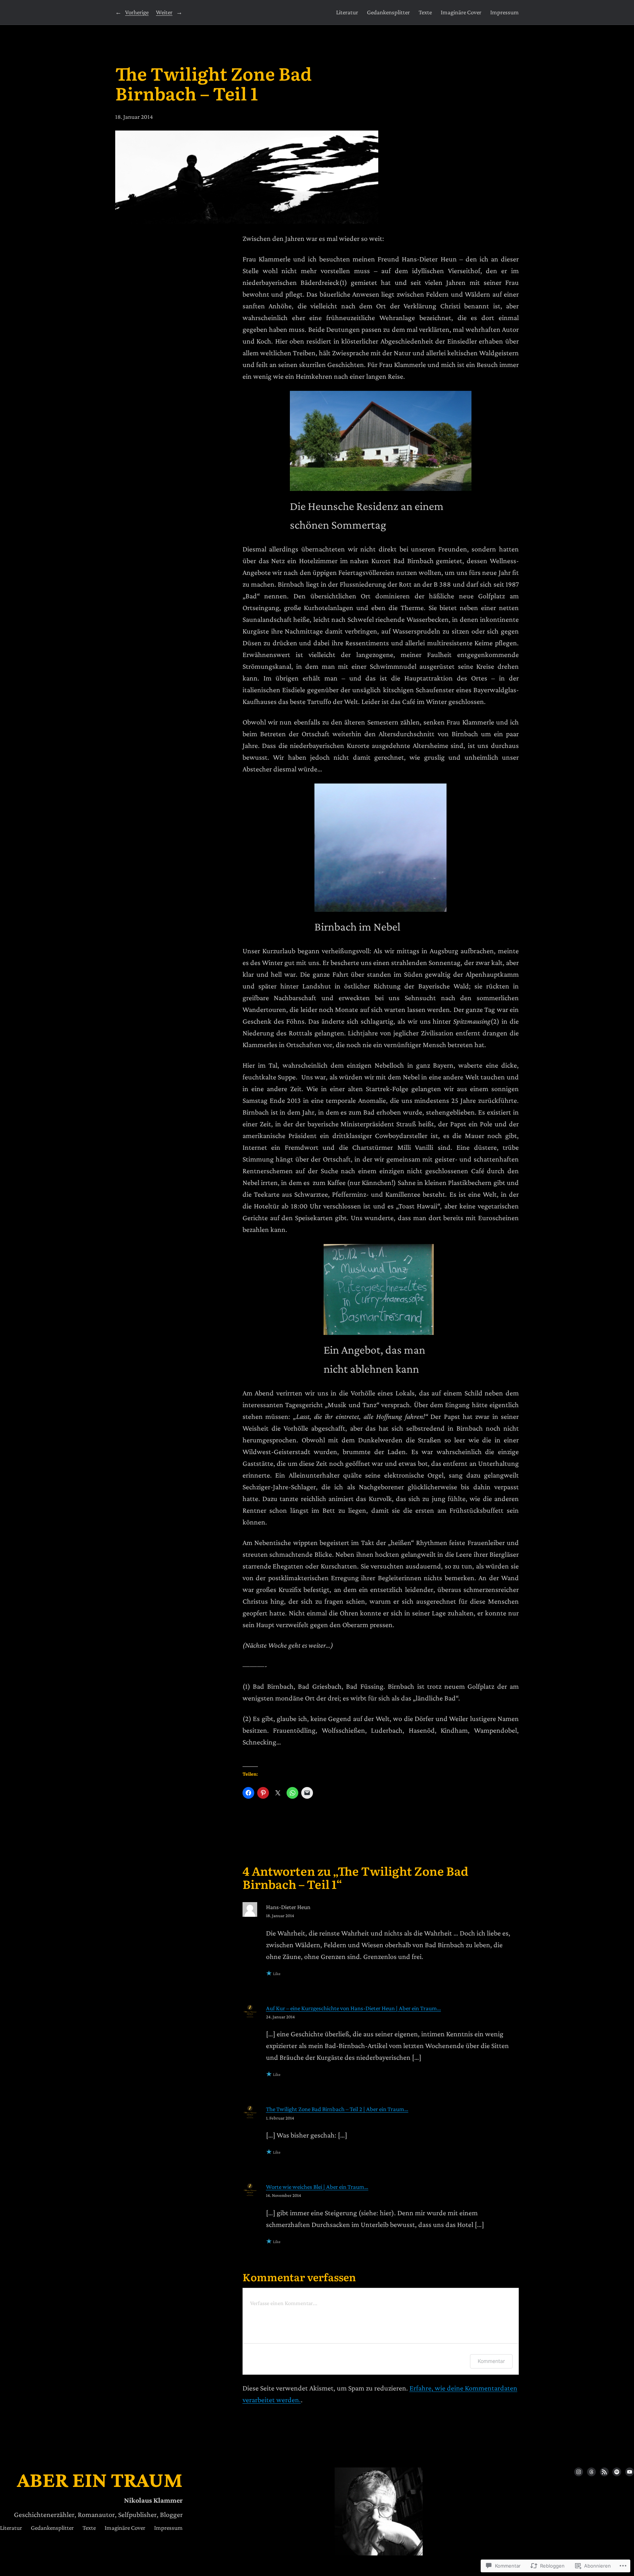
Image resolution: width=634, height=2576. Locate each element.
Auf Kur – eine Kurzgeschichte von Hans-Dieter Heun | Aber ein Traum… (354, 2008)
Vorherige (137, 12)
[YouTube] (630, 2472)
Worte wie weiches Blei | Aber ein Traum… (317, 2187)
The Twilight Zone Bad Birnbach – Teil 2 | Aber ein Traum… (337, 2109)
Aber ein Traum (100, 2480)
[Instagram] (579, 2472)
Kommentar (491, 2361)
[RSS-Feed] (604, 2472)
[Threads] (591, 2472)
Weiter (164, 12)
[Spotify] (617, 2472)
